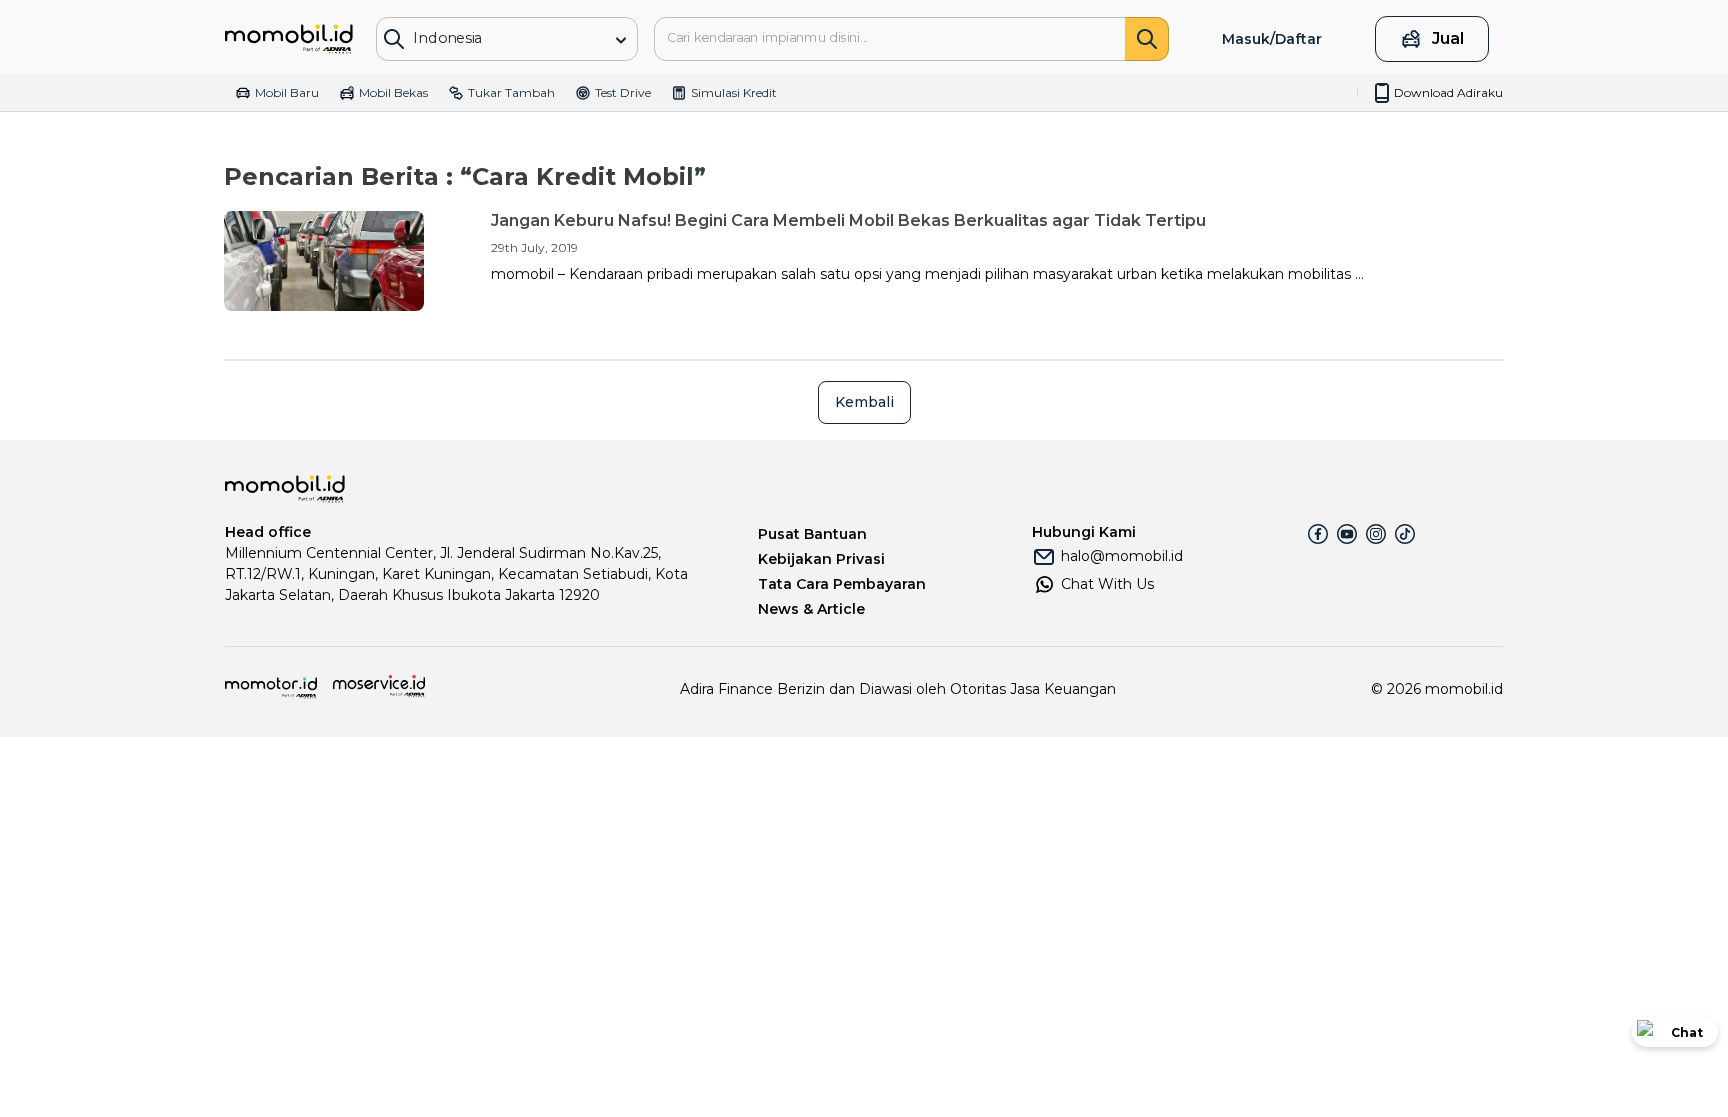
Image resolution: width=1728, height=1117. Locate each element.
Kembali (864, 402)
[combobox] (492, 37)
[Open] (621, 40)
